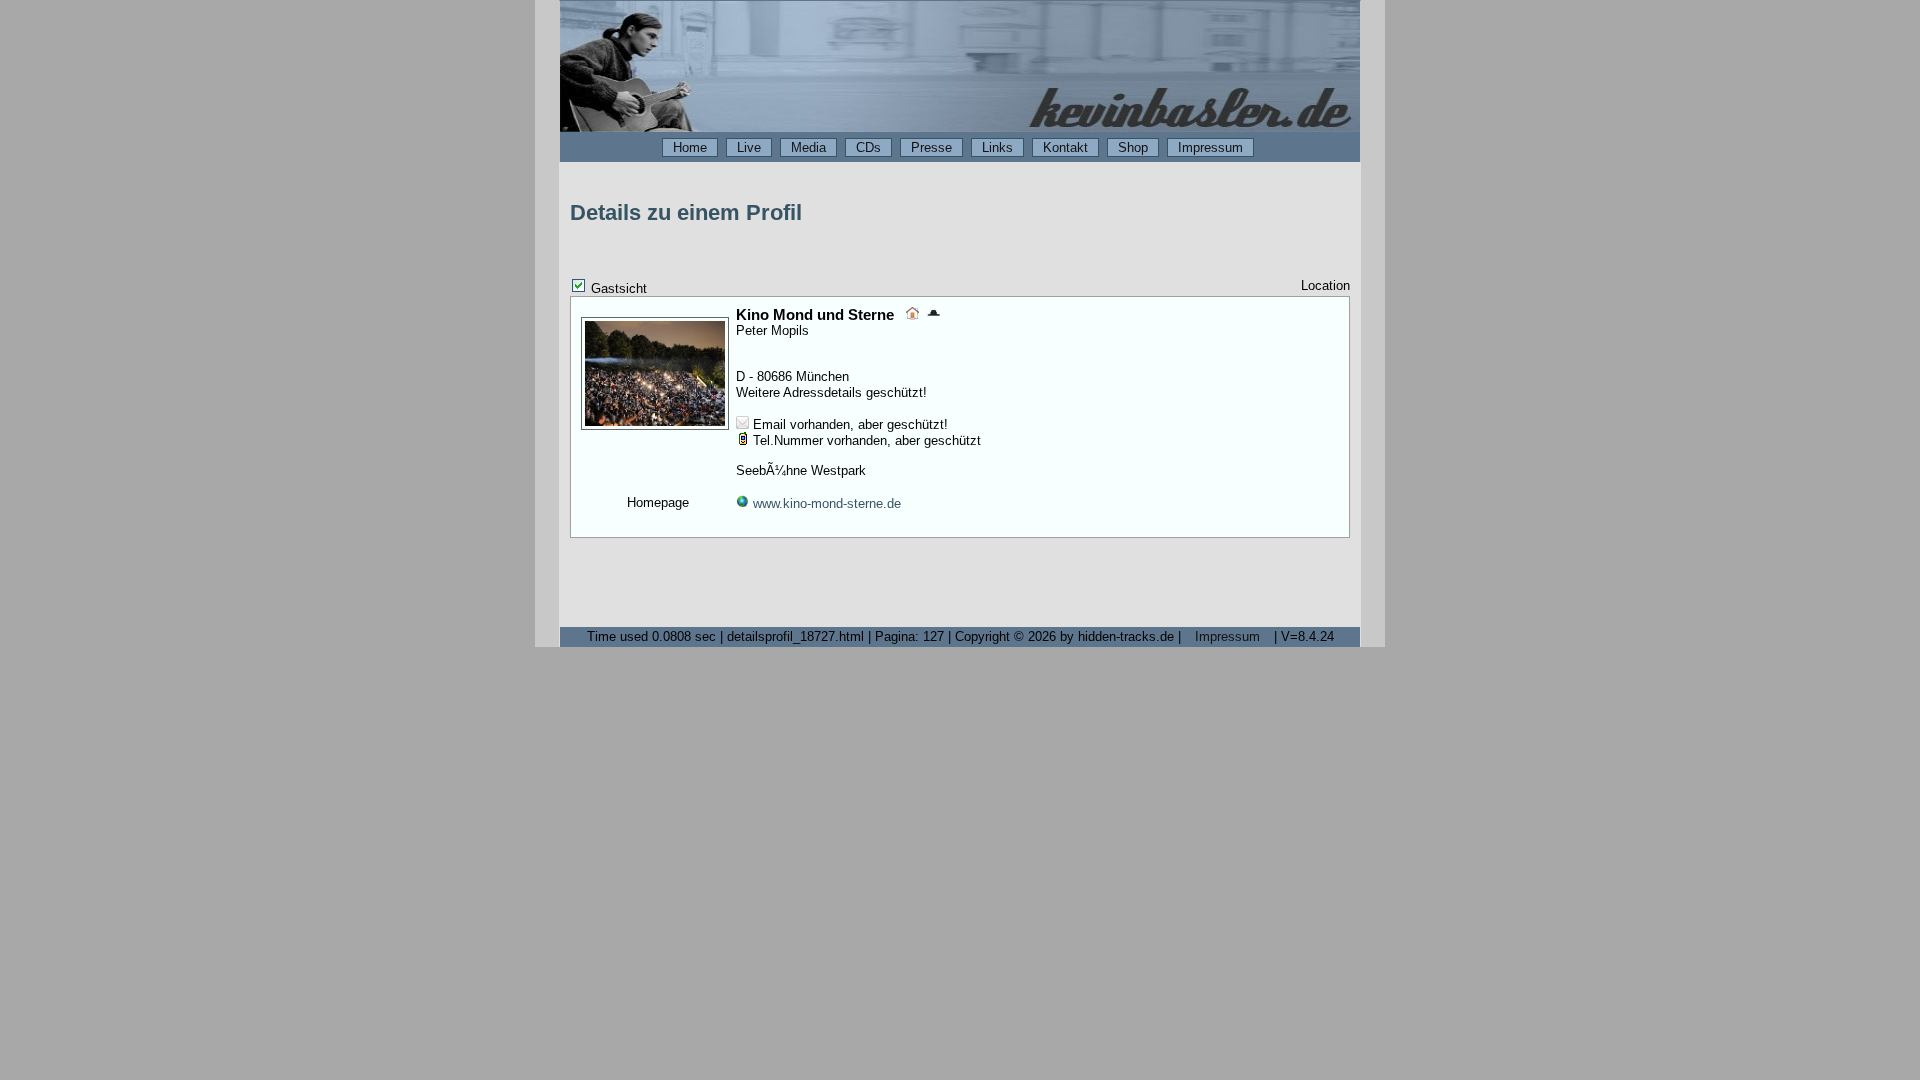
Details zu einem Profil (686, 212)
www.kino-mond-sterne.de (825, 503)
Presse (931, 147)
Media (808, 147)
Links (997, 147)
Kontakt (1065, 147)
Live (749, 147)
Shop (1133, 147)
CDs (868, 147)
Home (690, 147)
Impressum (1210, 147)
